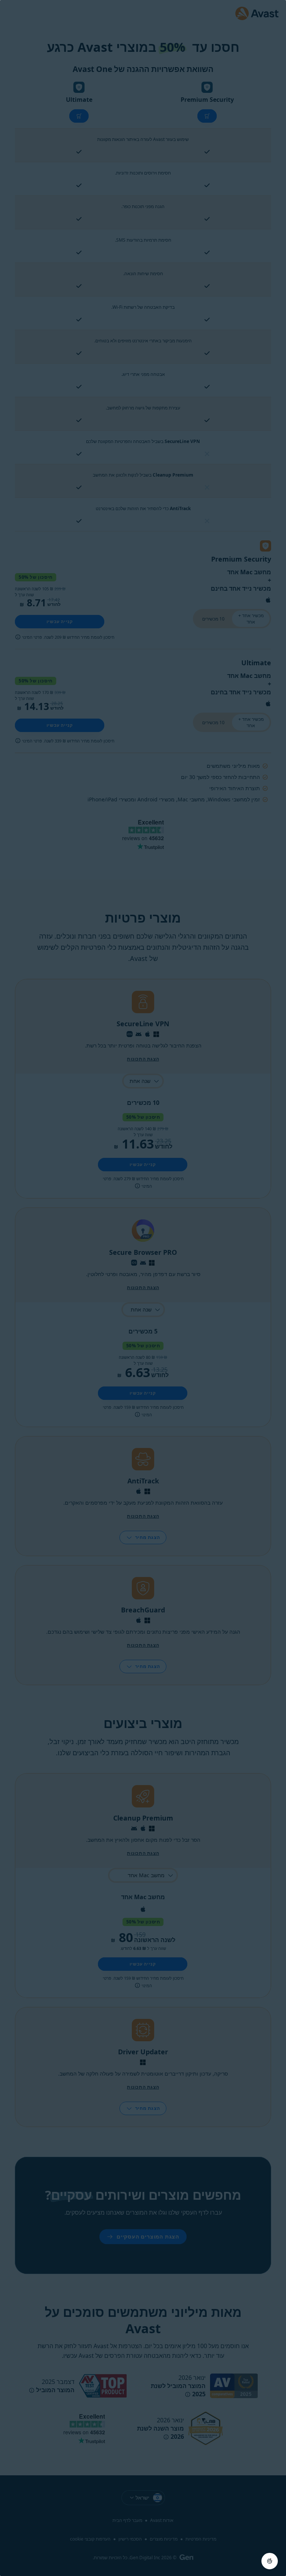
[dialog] (143, 1288)
